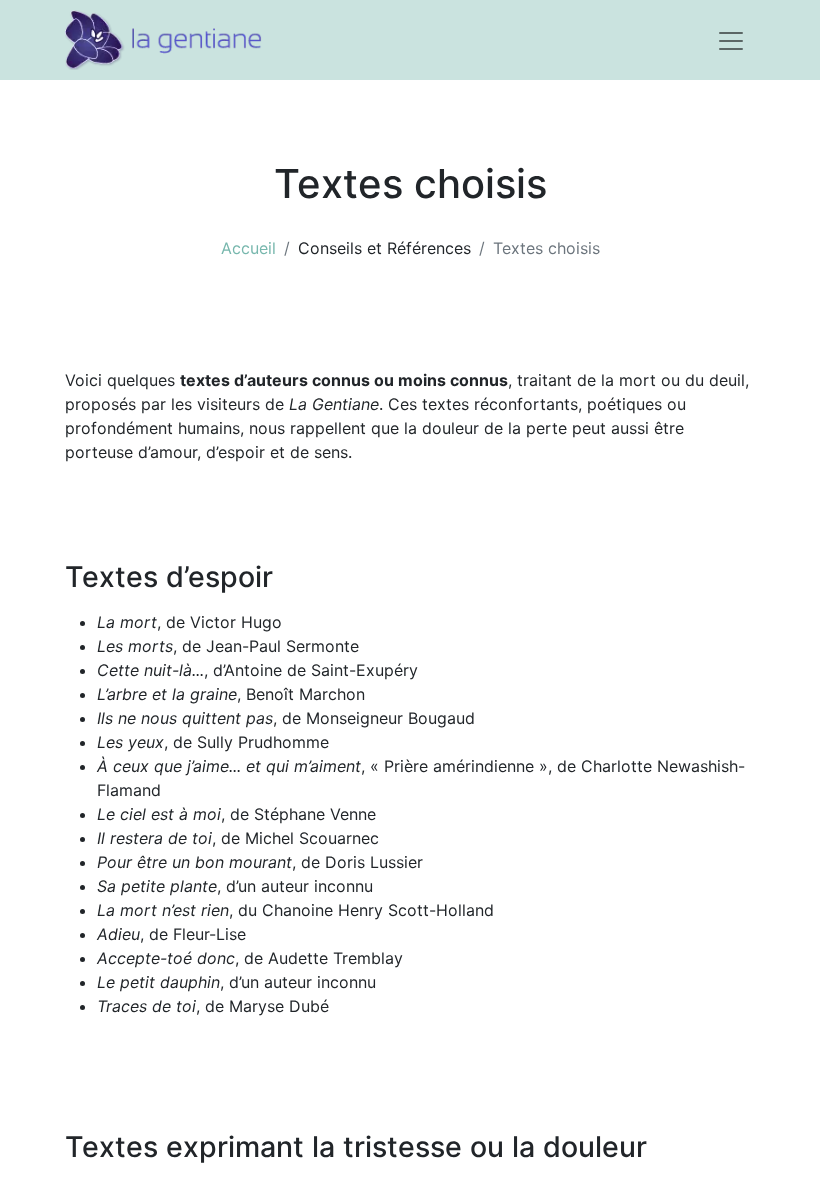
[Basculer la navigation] (731, 40)
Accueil (248, 248)
